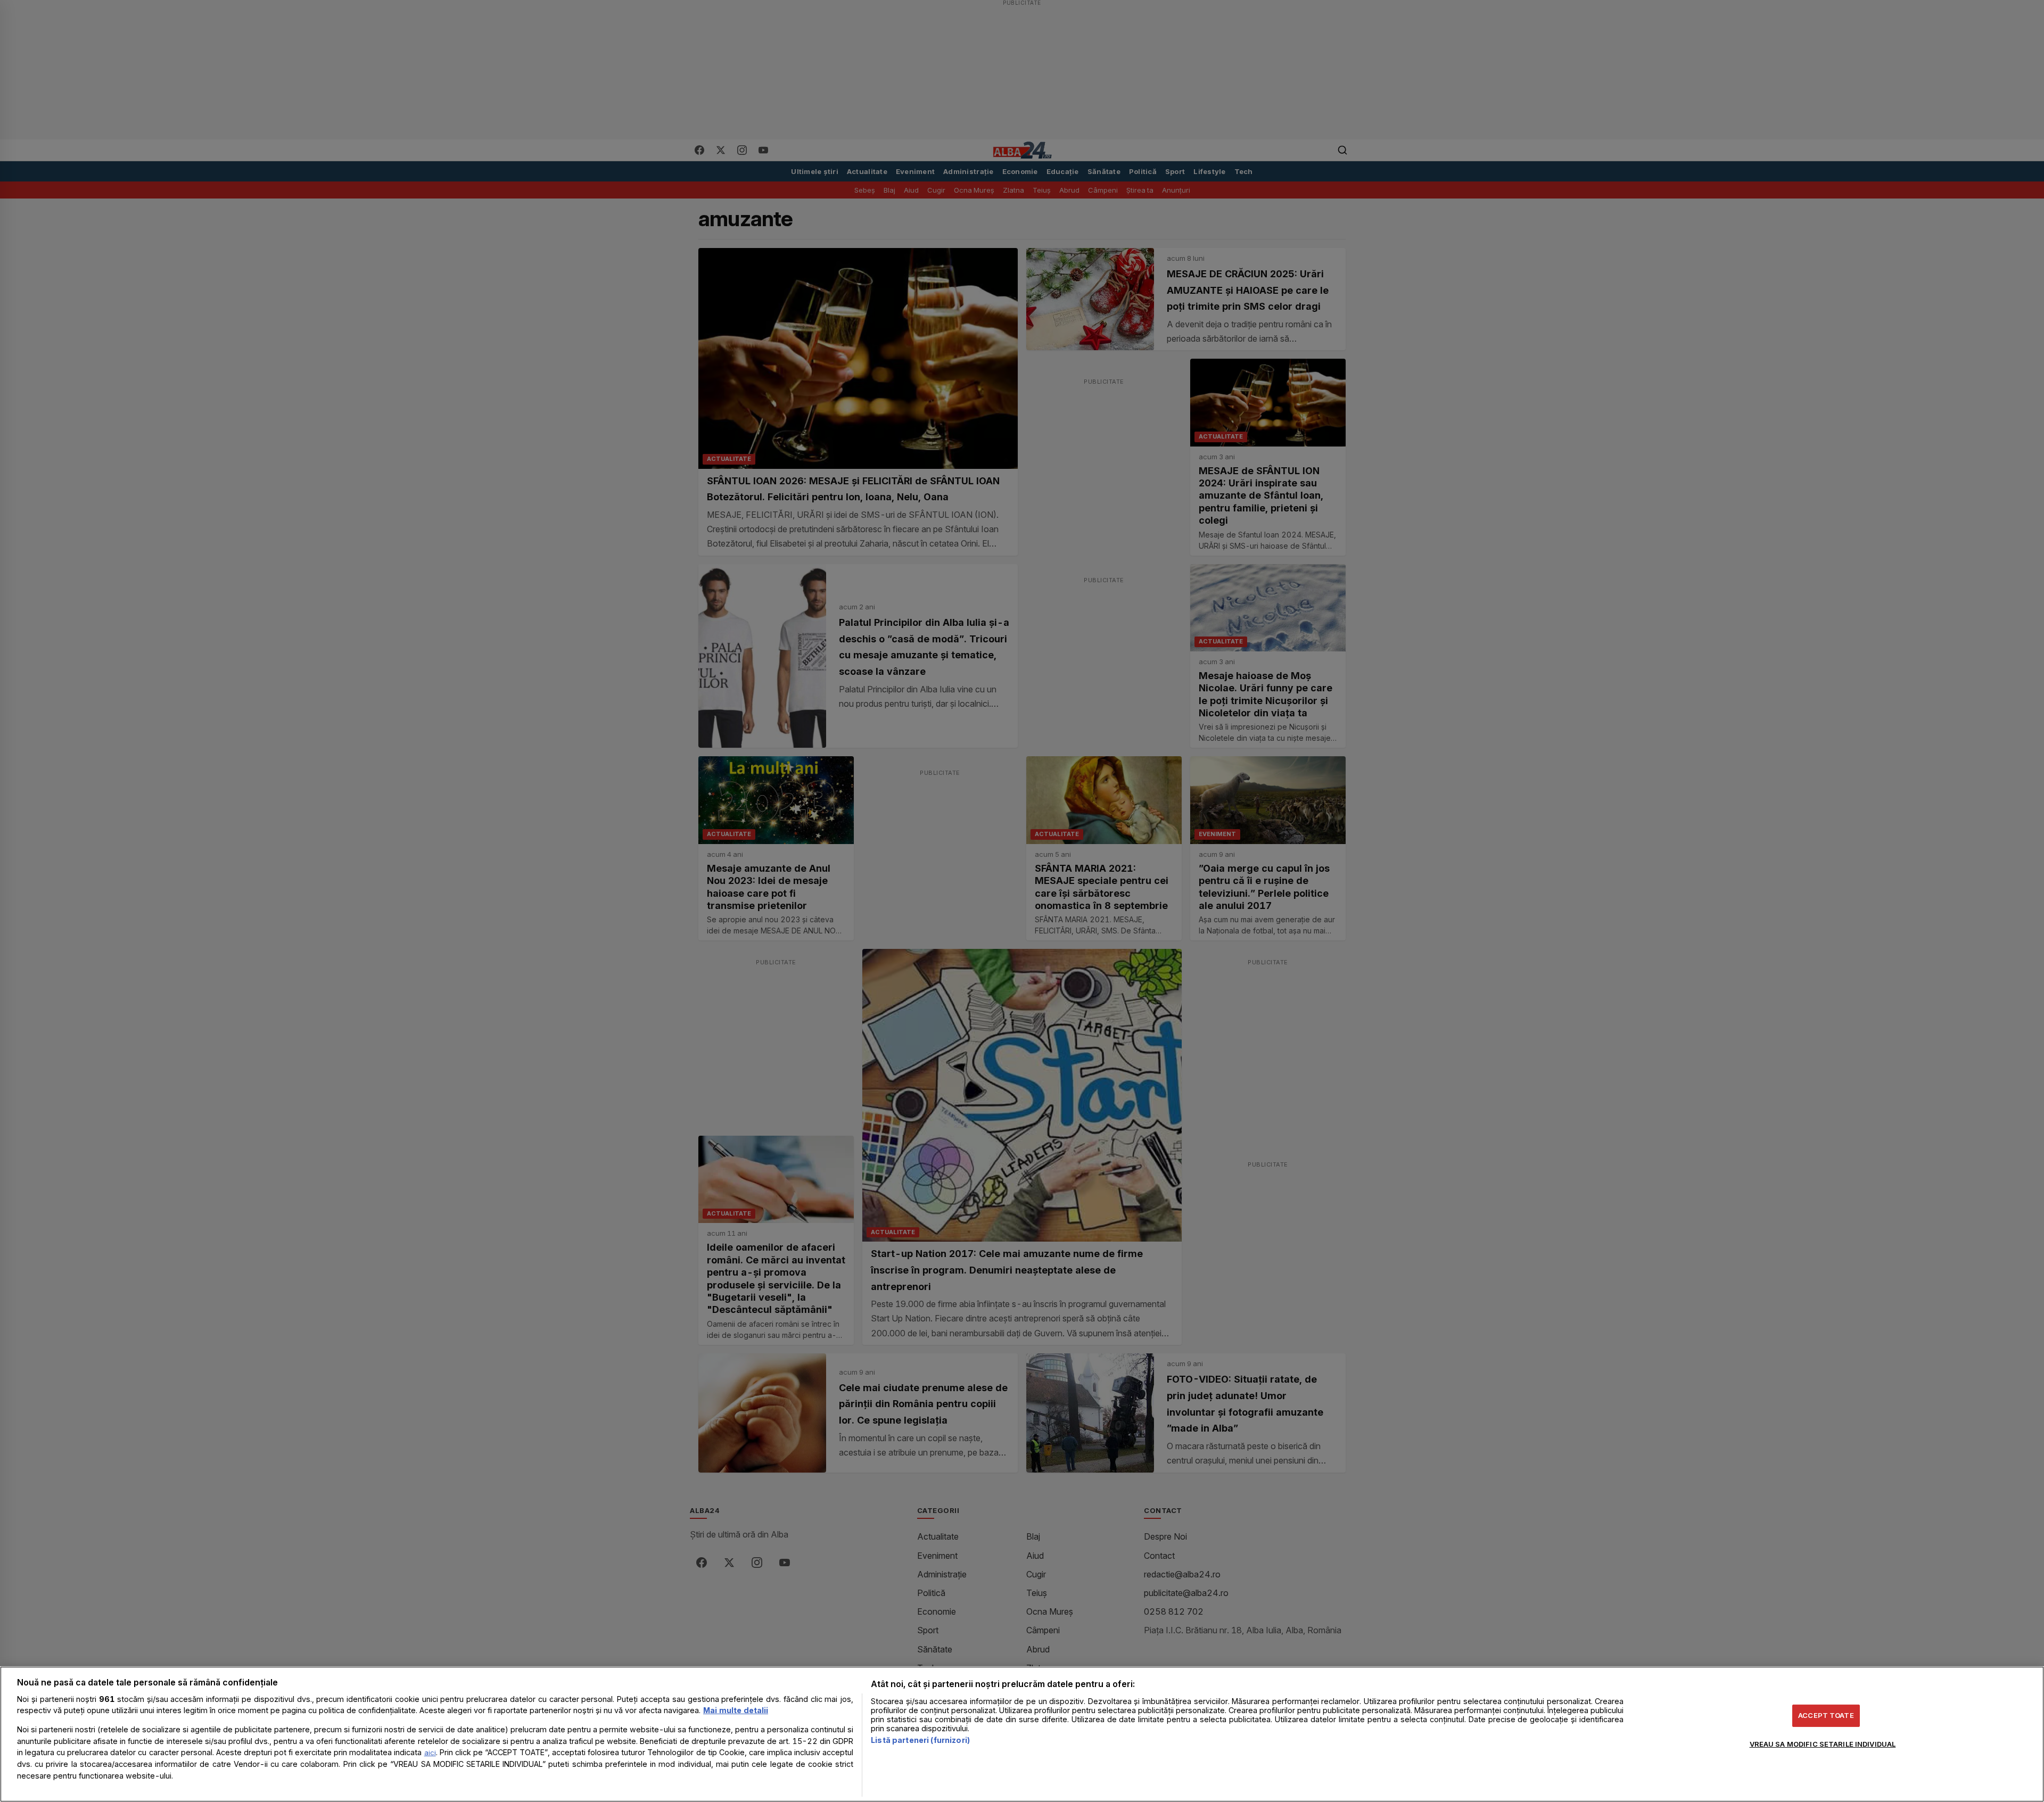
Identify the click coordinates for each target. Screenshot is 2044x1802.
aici (430, 1753)
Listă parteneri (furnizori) (920, 1740)
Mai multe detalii (736, 1710)
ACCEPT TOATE (1826, 1715)
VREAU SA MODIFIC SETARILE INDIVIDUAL (1823, 1744)
